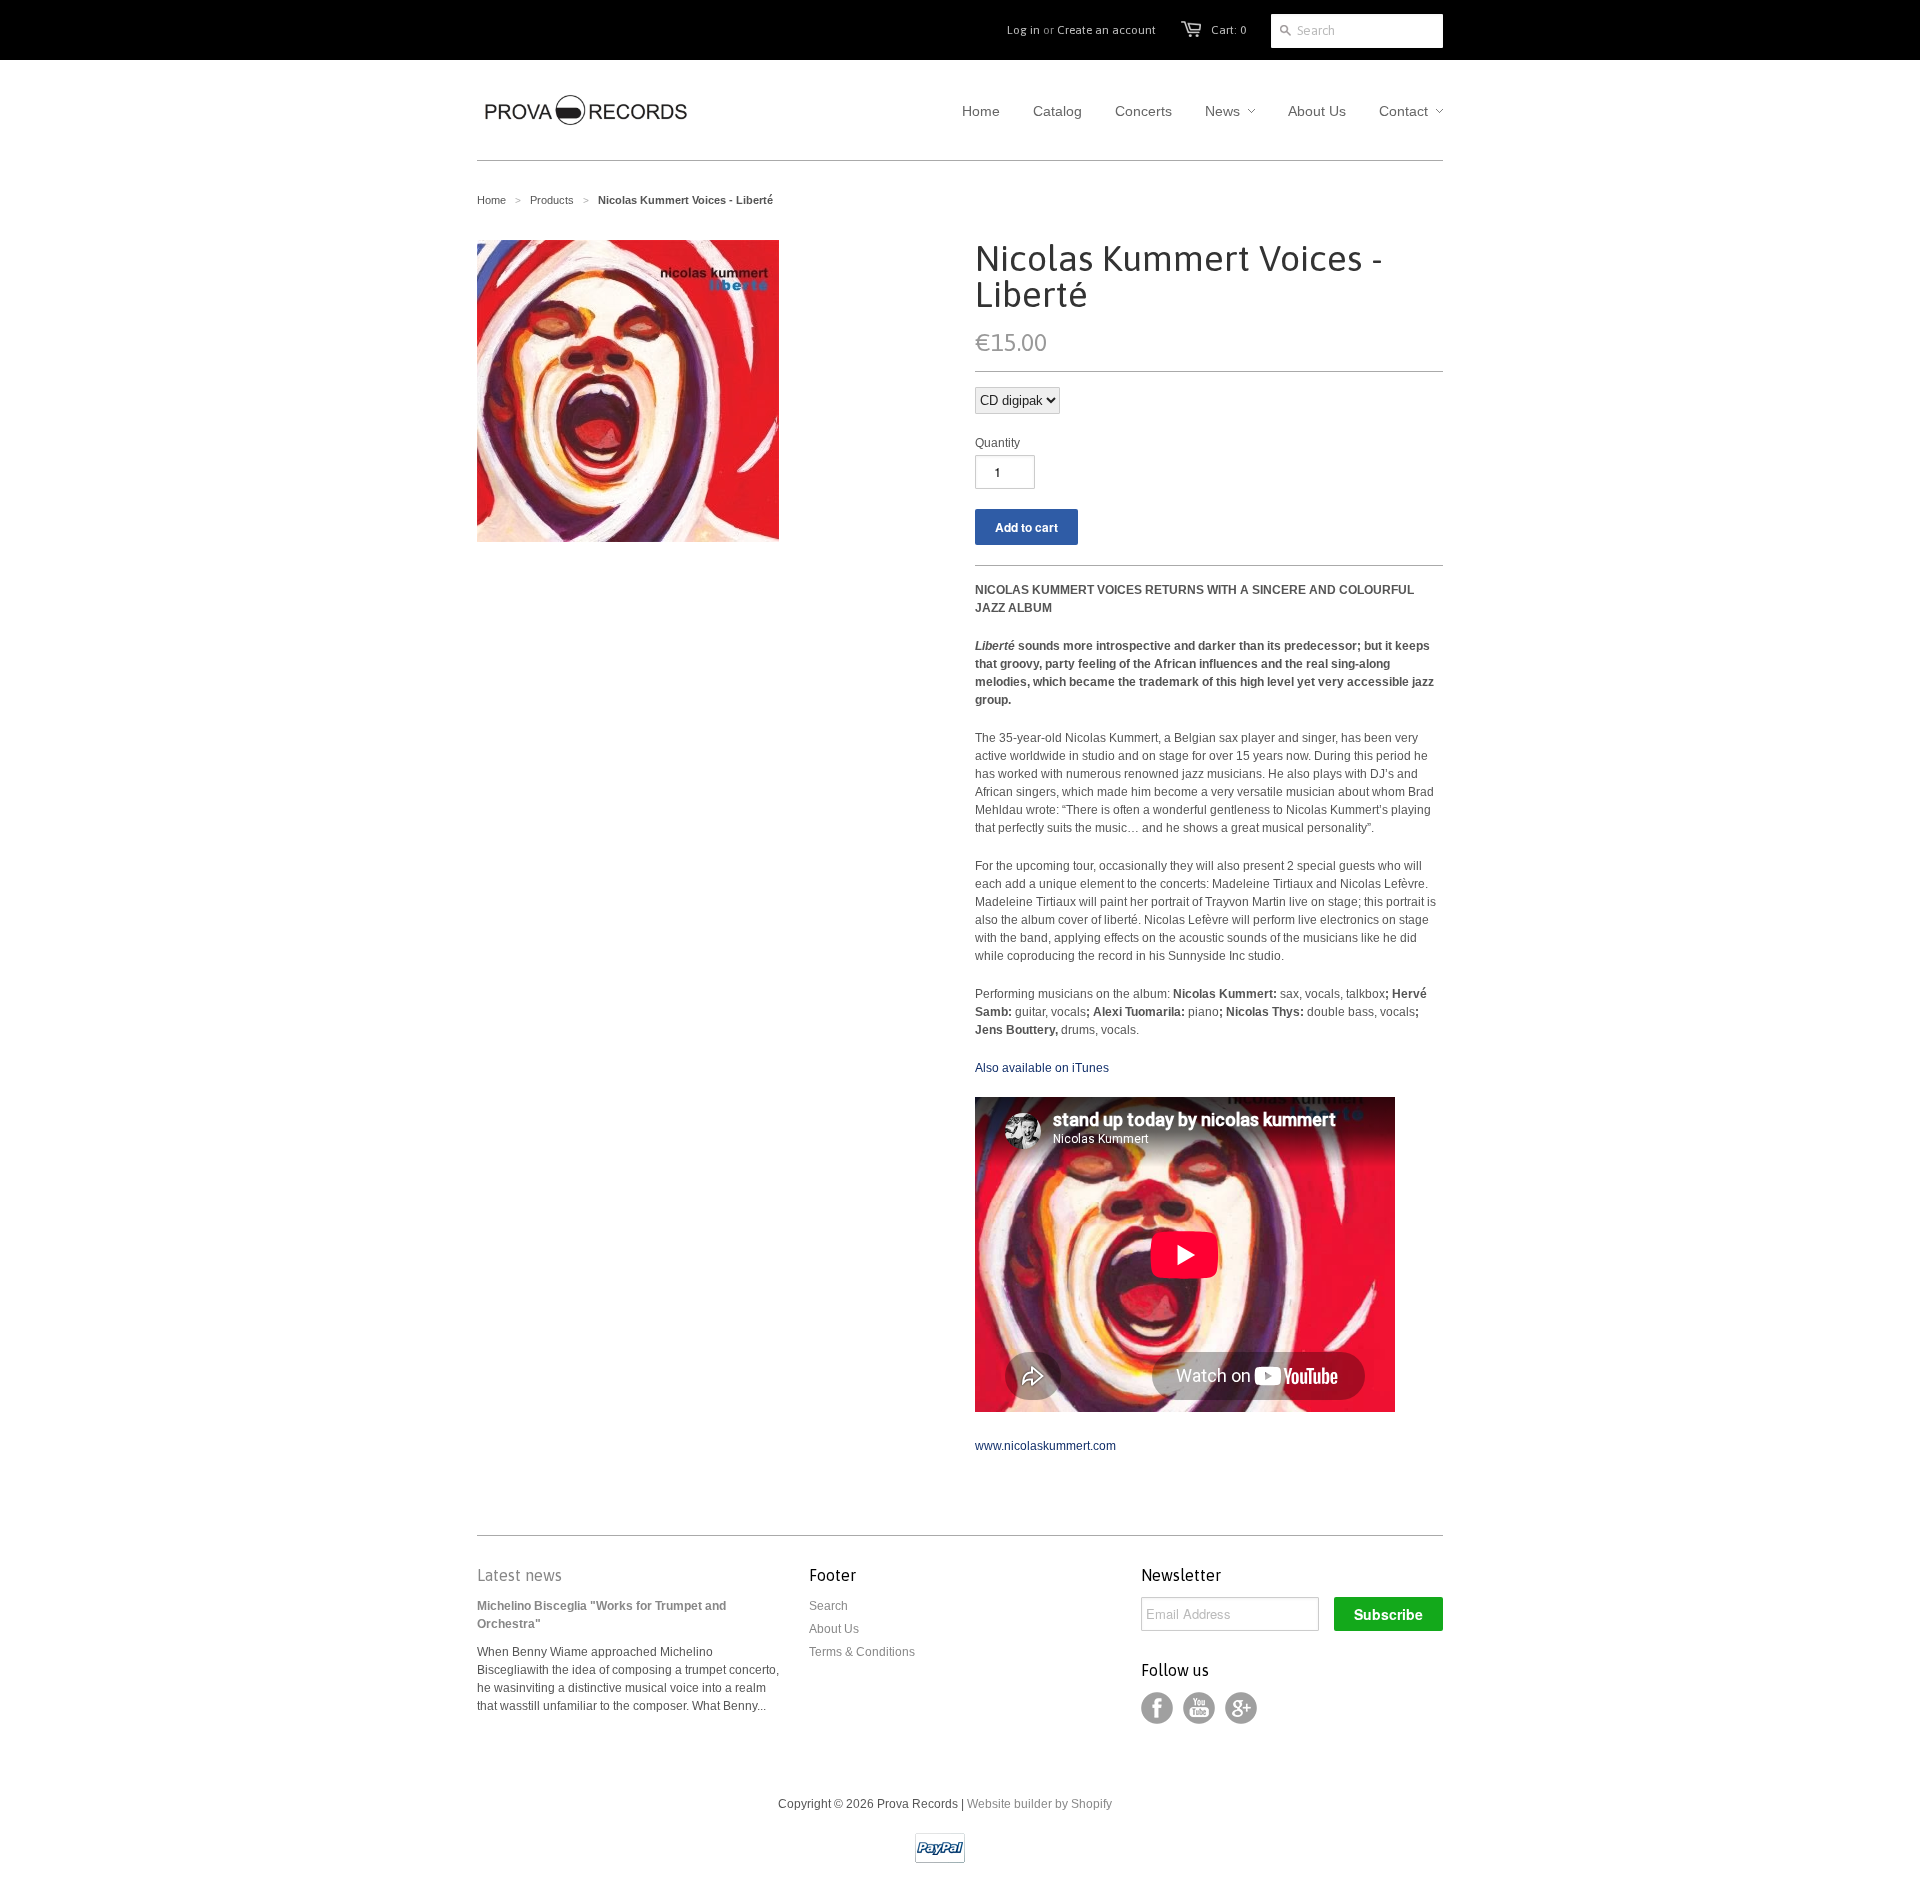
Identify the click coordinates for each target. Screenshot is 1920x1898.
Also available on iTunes (1042, 1068)
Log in (1023, 30)
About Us (834, 1629)
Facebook (1157, 1708)
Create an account (1106, 30)
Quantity (997, 443)
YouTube (1199, 1708)
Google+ (1241, 1708)
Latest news (519, 1575)
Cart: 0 (1228, 30)
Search (828, 1606)
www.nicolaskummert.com (1045, 1446)
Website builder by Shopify (1039, 1804)
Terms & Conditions (862, 1652)
